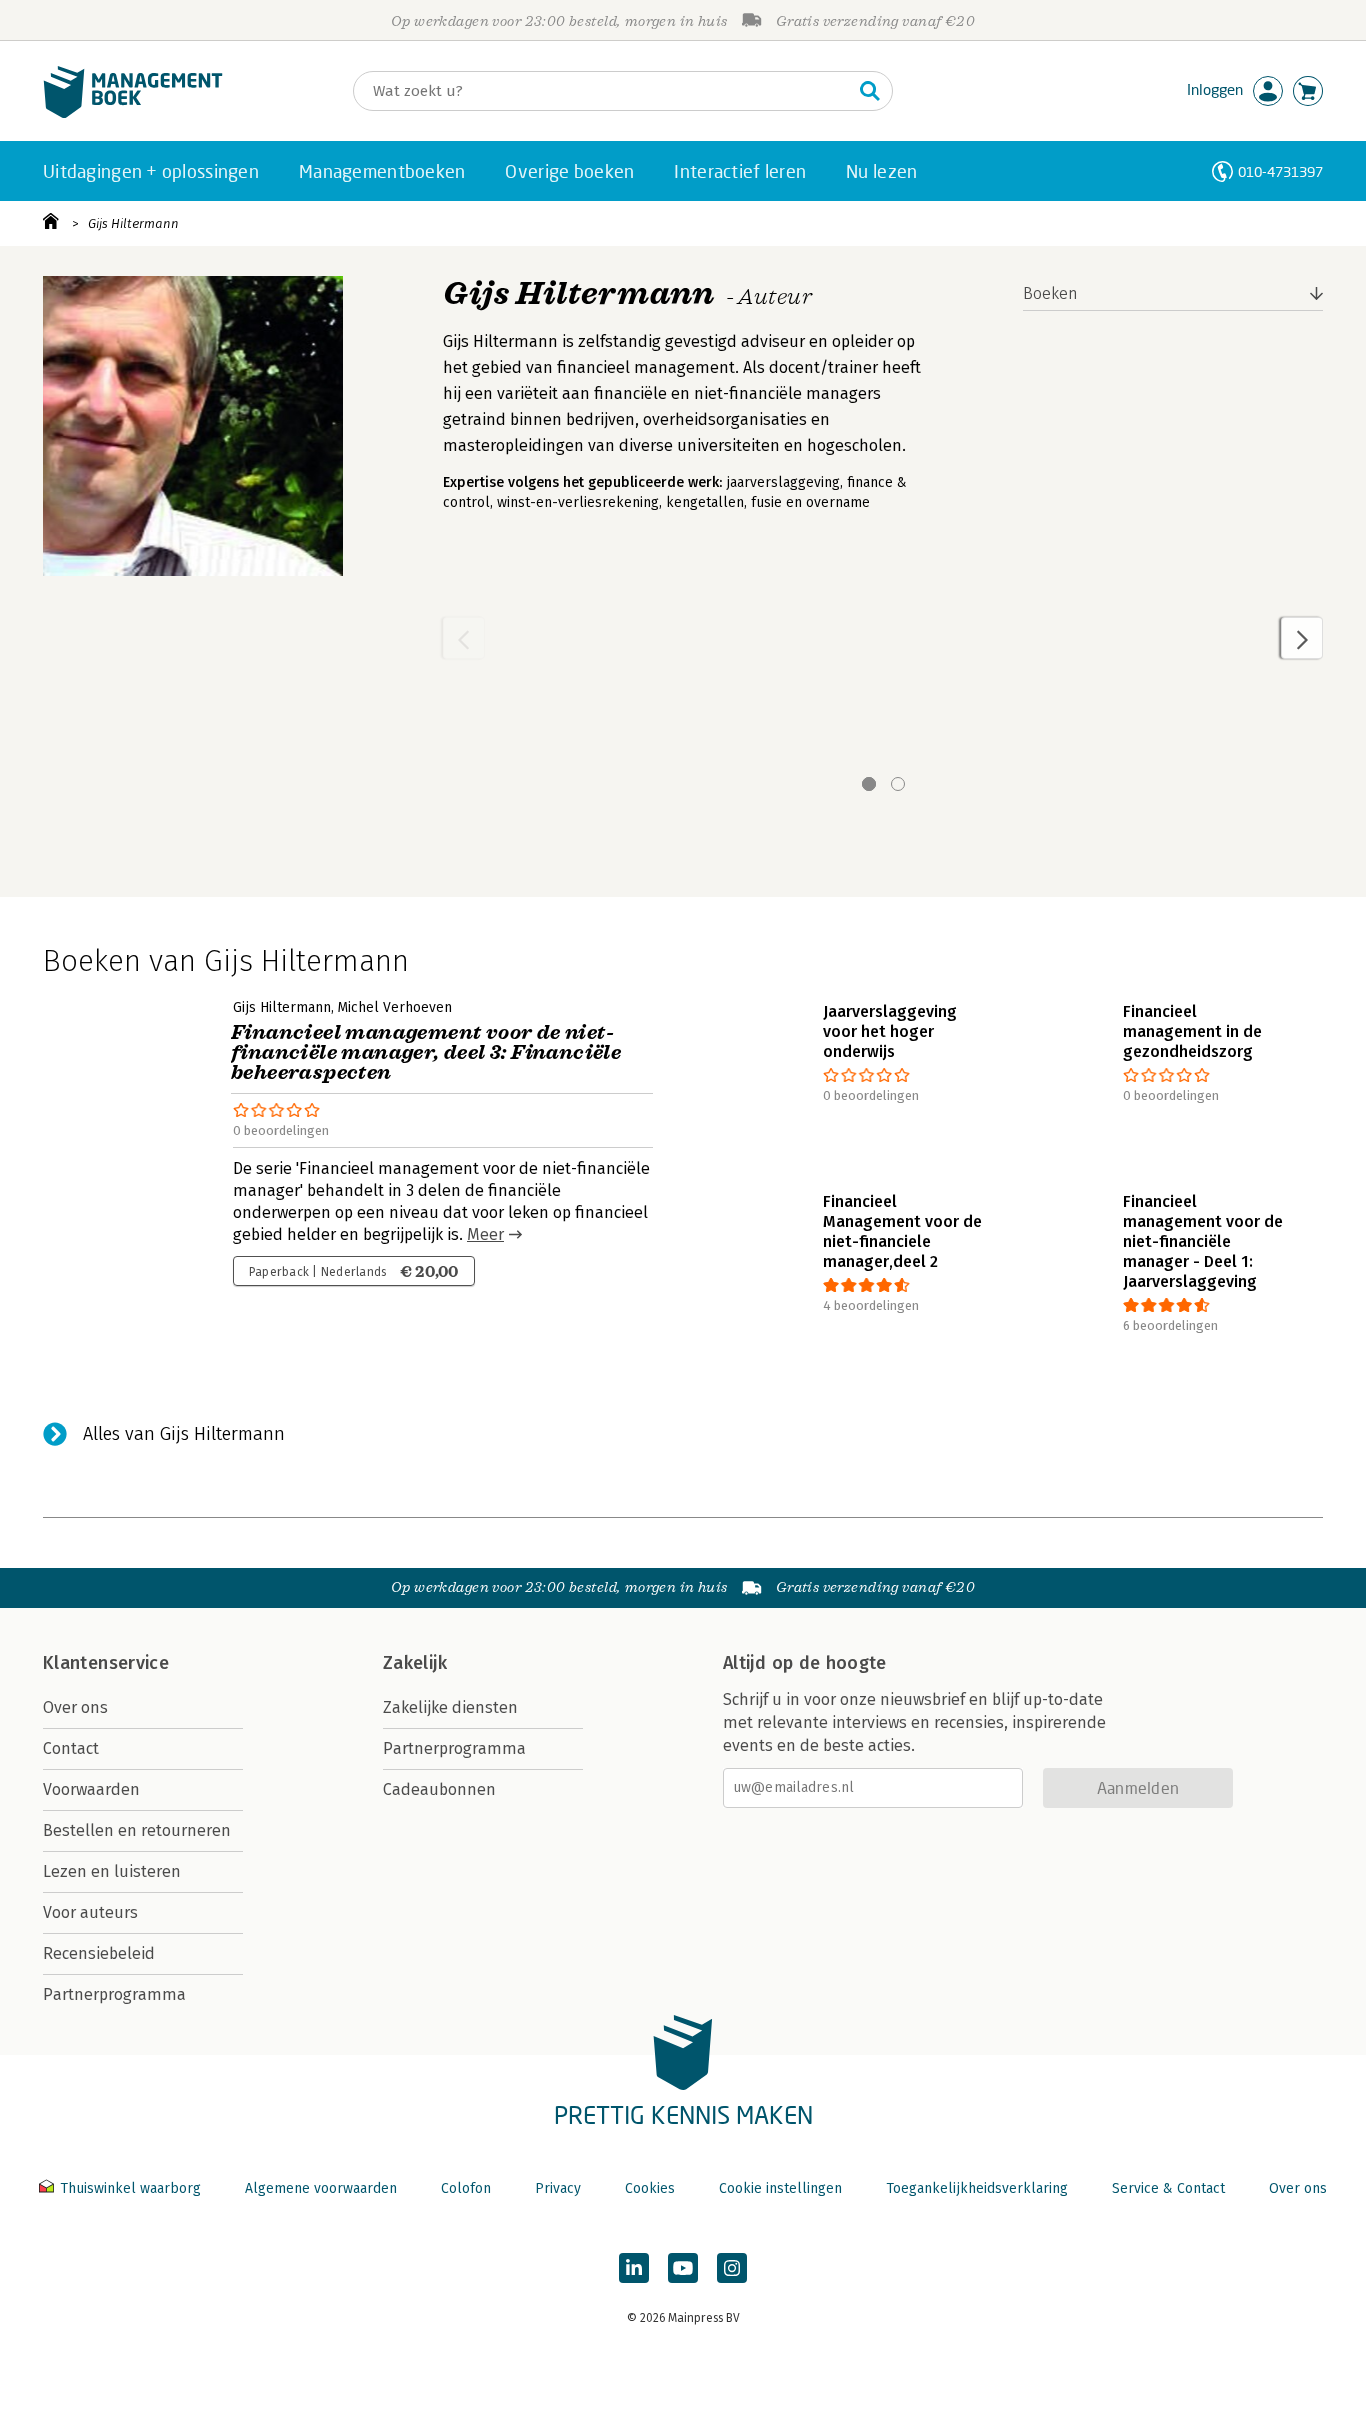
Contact (71, 1748)
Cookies (650, 2188)
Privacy (558, 2188)
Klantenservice (106, 1663)
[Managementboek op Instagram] (732, 2268)
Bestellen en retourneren (137, 1830)
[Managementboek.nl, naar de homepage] (133, 113)
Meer (485, 1234)
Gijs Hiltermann (133, 223)
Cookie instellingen (780, 2188)
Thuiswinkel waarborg (130, 2188)
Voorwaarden (91, 1789)
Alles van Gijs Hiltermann (184, 1434)
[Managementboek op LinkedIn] (634, 2268)
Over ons (75, 1707)
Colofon (466, 2188)
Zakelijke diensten (450, 1707)
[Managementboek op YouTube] (683, 2268)
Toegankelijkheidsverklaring (977, 2188)
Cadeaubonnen (439, 1789)
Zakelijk (415, 1663)
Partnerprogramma (114, 1994)
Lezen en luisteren (112, 1871)
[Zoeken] (870, 91)
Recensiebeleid (99, 1953)
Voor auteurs (90, 1912)
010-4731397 (1280, 171)
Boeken (1050, 293)
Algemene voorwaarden (321, 2188)
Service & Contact (1168, 2188)
